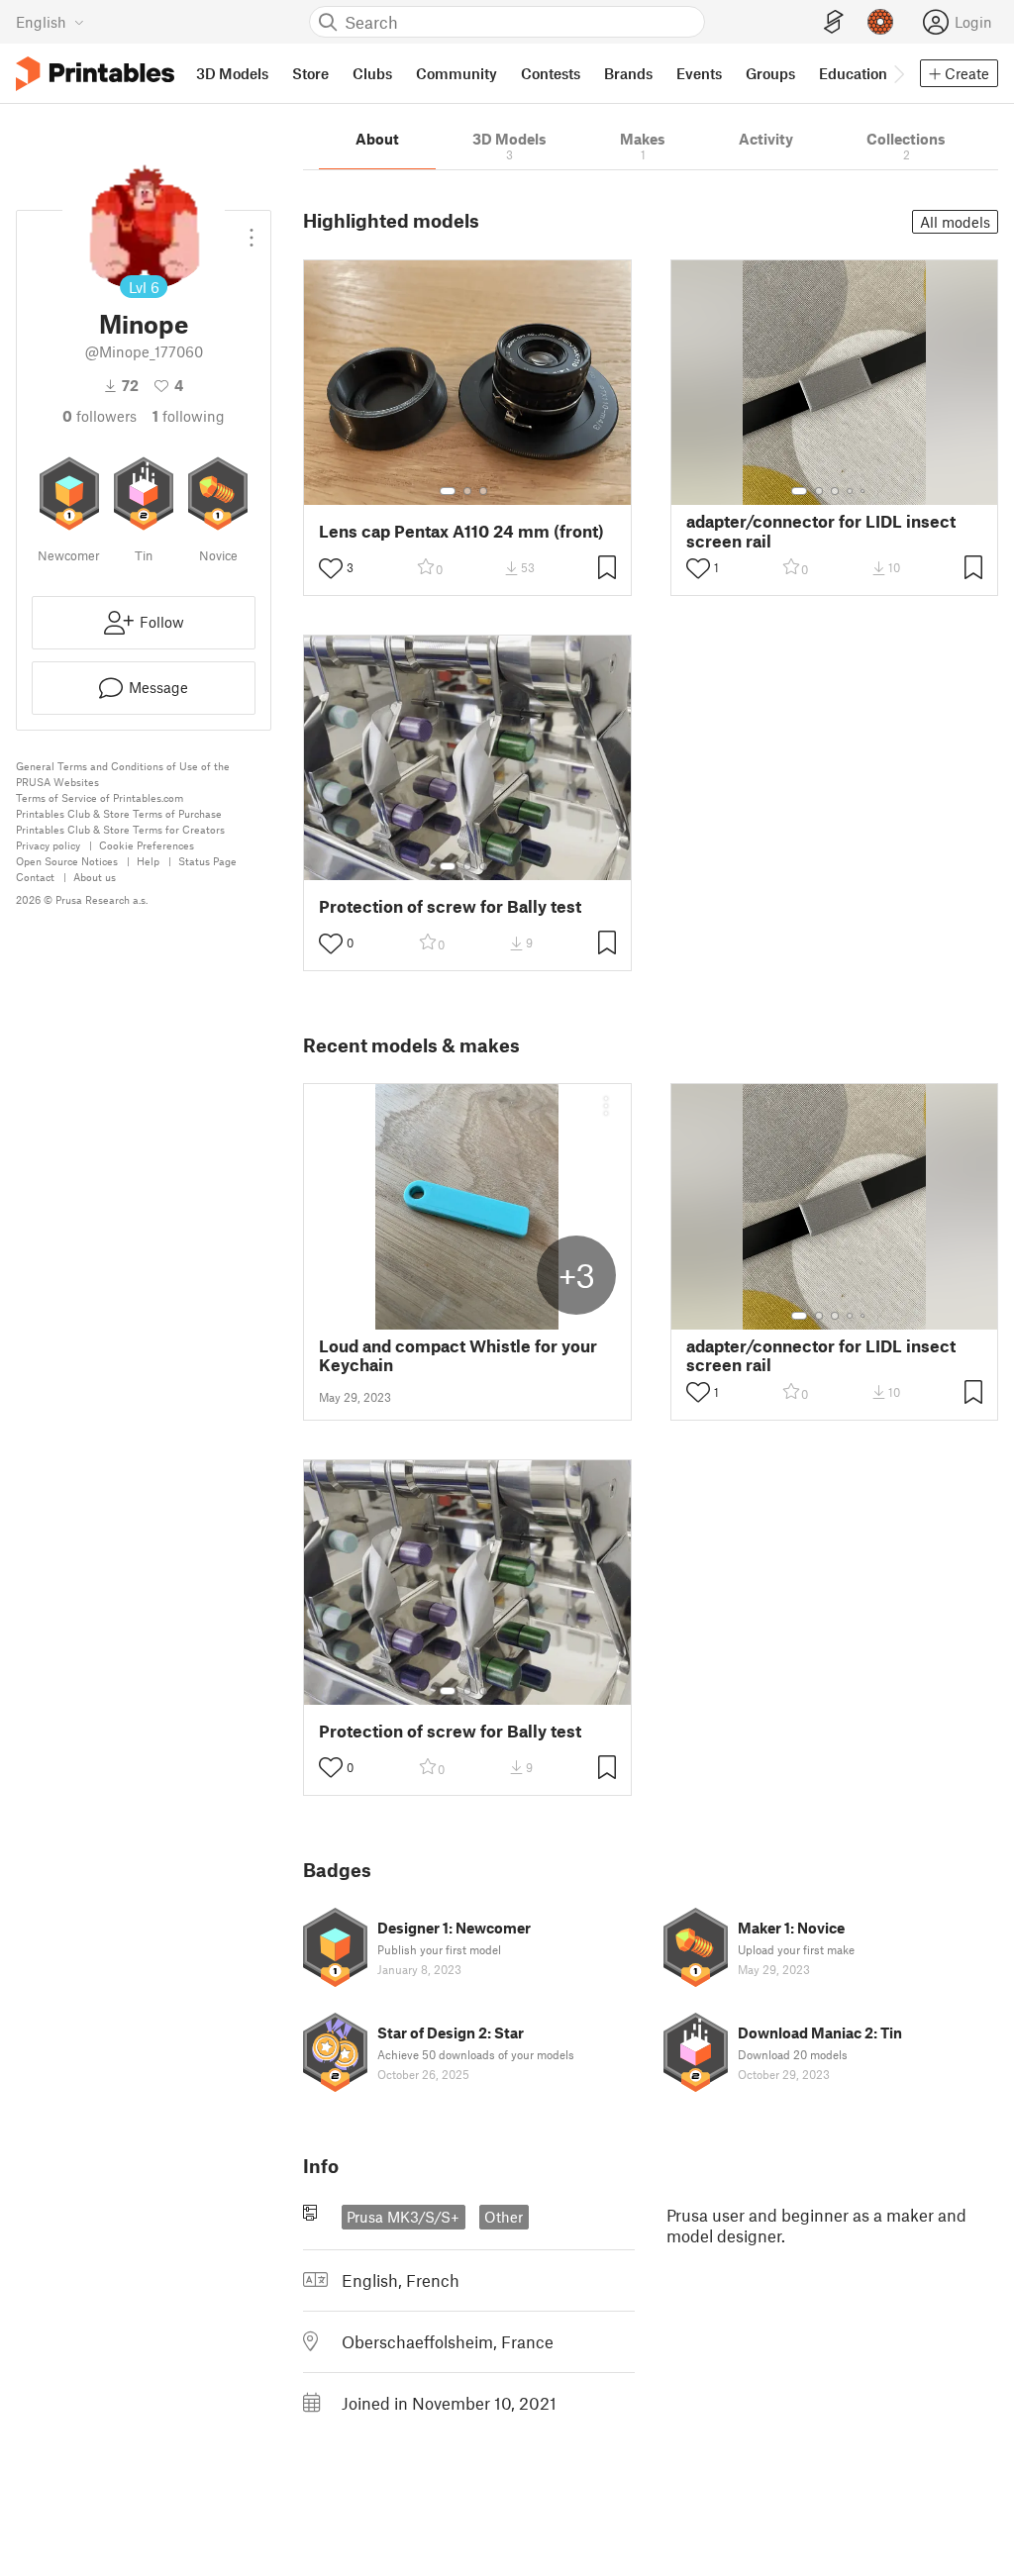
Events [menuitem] (699, 73)
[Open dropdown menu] (252, 230)
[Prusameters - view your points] (880, 22)
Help (148, 861)
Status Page (207, 861)
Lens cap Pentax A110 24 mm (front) (461, 531)
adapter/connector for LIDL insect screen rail (821, 531)
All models (955, 222)
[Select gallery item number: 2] (467, 491)
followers (100, 416)
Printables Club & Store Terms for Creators (120, 829)
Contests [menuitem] (551, 73)
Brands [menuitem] (628, 73)
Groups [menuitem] (770, 73)
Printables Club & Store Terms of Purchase (119, 813)
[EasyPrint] (834, 22)
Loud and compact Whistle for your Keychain (458, 1355)
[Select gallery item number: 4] (851, 491)
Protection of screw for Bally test (450, 906)
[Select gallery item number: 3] (483, 491)
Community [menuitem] (456, 73)
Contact (35, 877)
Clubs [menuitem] (372, 73)
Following (189, 416)
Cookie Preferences (147, 845)
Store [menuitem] (310, 73)
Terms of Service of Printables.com (100, 797)
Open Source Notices (67, 861)
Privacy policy (48, 845)
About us (95, 877)
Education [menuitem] (853, 73)
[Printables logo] (95, 74)
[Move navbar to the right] (898, 73)
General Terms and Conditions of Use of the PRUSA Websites (123, 774)
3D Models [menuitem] (232, 73)
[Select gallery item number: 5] (864, 491)
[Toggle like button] (331, 568)
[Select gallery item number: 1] (448, 491)
